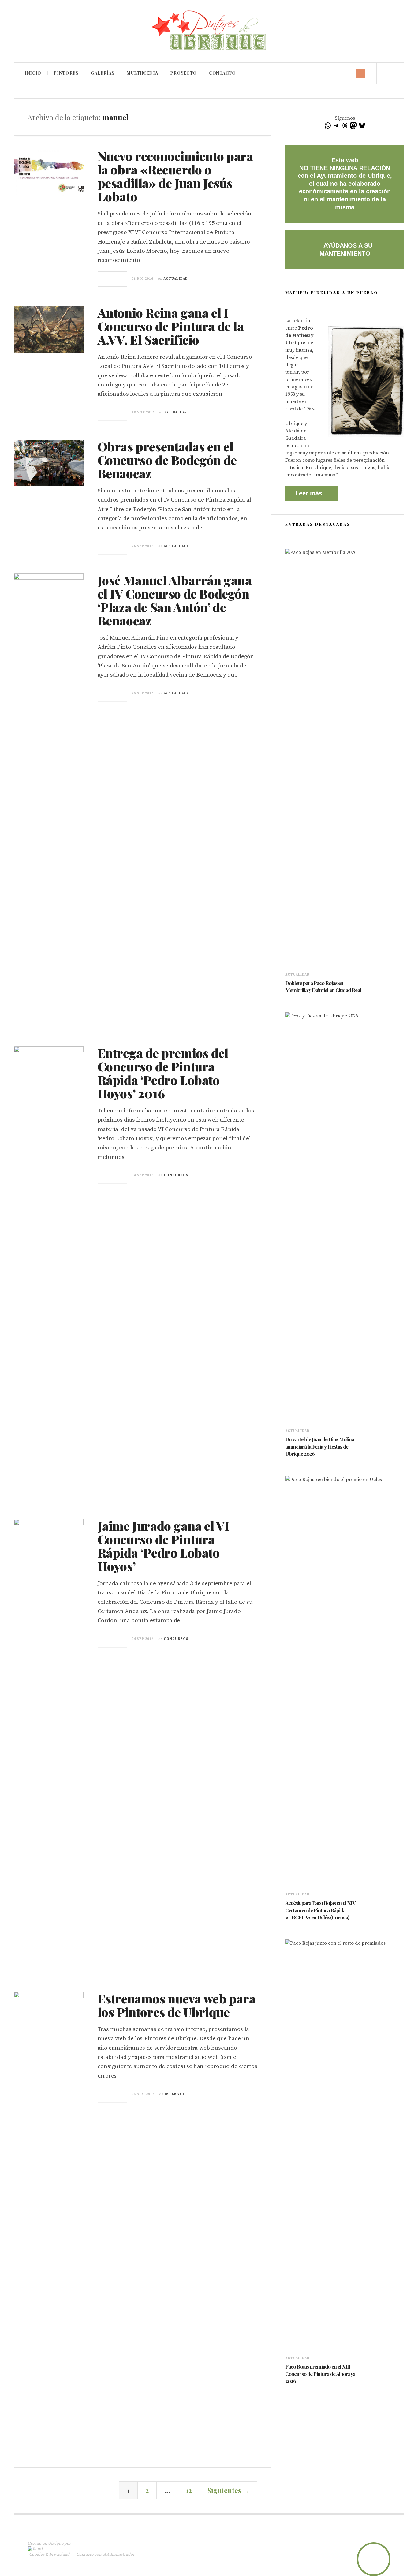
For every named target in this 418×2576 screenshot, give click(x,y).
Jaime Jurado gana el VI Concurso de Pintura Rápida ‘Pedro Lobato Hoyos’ (164, 1546)
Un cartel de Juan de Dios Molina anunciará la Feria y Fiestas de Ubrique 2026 (320, 1447)
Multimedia (142, 73)
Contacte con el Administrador (105, 2555)
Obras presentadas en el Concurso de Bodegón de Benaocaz (167, 460)
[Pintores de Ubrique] (209, 30)
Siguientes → (228, 2490)
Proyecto (183, 73)
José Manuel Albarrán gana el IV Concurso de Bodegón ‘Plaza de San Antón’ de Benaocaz (175, 600)
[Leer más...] (105, 279)
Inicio (33, 73)
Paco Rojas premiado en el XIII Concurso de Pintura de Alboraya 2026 (320, 2374)
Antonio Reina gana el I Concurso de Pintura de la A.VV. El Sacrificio (171, 326)
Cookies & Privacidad (49, 2555)
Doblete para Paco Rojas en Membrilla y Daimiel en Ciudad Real (323, 987)
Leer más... (312, 493)
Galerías (103, 73)
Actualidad (176, 279)
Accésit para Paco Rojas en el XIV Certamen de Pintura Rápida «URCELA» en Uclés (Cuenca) (320, 1910)
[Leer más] (288, 999)
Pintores (66, 73)
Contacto (222, 73)
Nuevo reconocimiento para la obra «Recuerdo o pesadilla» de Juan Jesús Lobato (175, 176)
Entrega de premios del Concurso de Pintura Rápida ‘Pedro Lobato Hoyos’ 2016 (163, 1073)
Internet (175, 2094)
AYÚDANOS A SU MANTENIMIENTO (346, 249)
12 (189, 2490)
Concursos (176, 1175)
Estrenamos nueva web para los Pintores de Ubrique (177, 2005)
